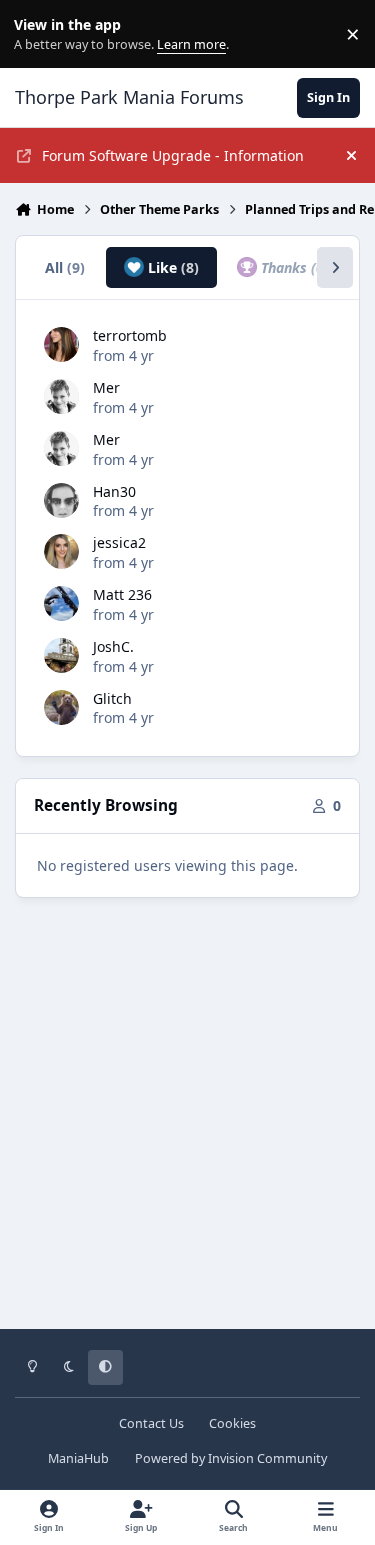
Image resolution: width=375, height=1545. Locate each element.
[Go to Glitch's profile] (61, 707)
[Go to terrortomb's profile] (61, 344)
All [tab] (65, 267)
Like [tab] (171, 267)
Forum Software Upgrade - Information (173, 155)
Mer (106, 387)
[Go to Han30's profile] (61, 500)
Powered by (231, 1458)
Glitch (112, 698)
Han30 (114, 491)
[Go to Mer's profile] (61, 396)
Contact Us (151, 1423)
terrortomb (130, 335)
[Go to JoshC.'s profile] (61, 655)
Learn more (38, 34)
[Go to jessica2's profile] (61, 551)
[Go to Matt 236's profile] (61, 603)
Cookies (232, 1423)
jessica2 (119, 542)
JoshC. (113, 646)
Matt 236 (122, 594)
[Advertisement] (187, 1127)
